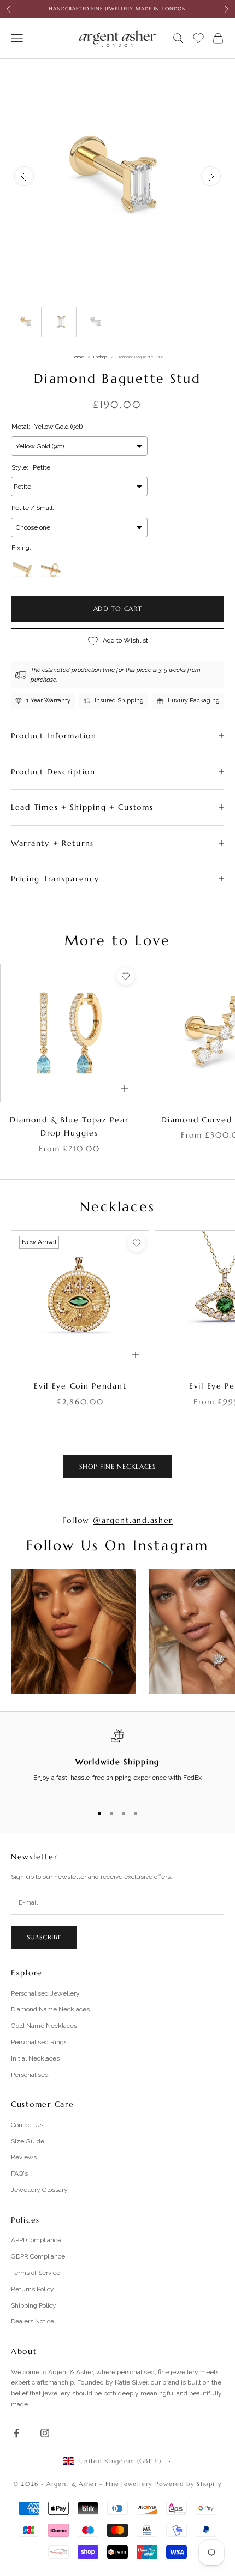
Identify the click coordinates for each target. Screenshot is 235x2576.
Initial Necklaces (35, 2058)
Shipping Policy (34, 2305)
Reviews (24, 2157)
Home (78, 357)
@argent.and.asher (133, 1520)
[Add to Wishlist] (126, 976)
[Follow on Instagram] (45, 2433)
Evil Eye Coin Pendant (80, 1386)
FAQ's (19, 2173)
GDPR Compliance (38, 2256)
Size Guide (28, 2141)
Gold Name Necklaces (44, 2026)
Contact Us (27, 2125)
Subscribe (44, 1937)
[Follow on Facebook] (16, 2433)
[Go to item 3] (96, 322)
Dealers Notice (33, 2321)
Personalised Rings (39, 2042)
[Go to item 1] (26, 322)
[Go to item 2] (61, 322)
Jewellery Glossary (39, 2190)
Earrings (101, 357)
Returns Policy (33, 2289)
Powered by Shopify (189, 2484)
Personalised (30, 2075)
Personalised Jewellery (45, 1993)
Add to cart (118, 608)
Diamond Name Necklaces (50, 2009)
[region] (117, 1762)
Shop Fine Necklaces (117, 1466)
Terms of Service (36, 2273)
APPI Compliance (36, 2240)
